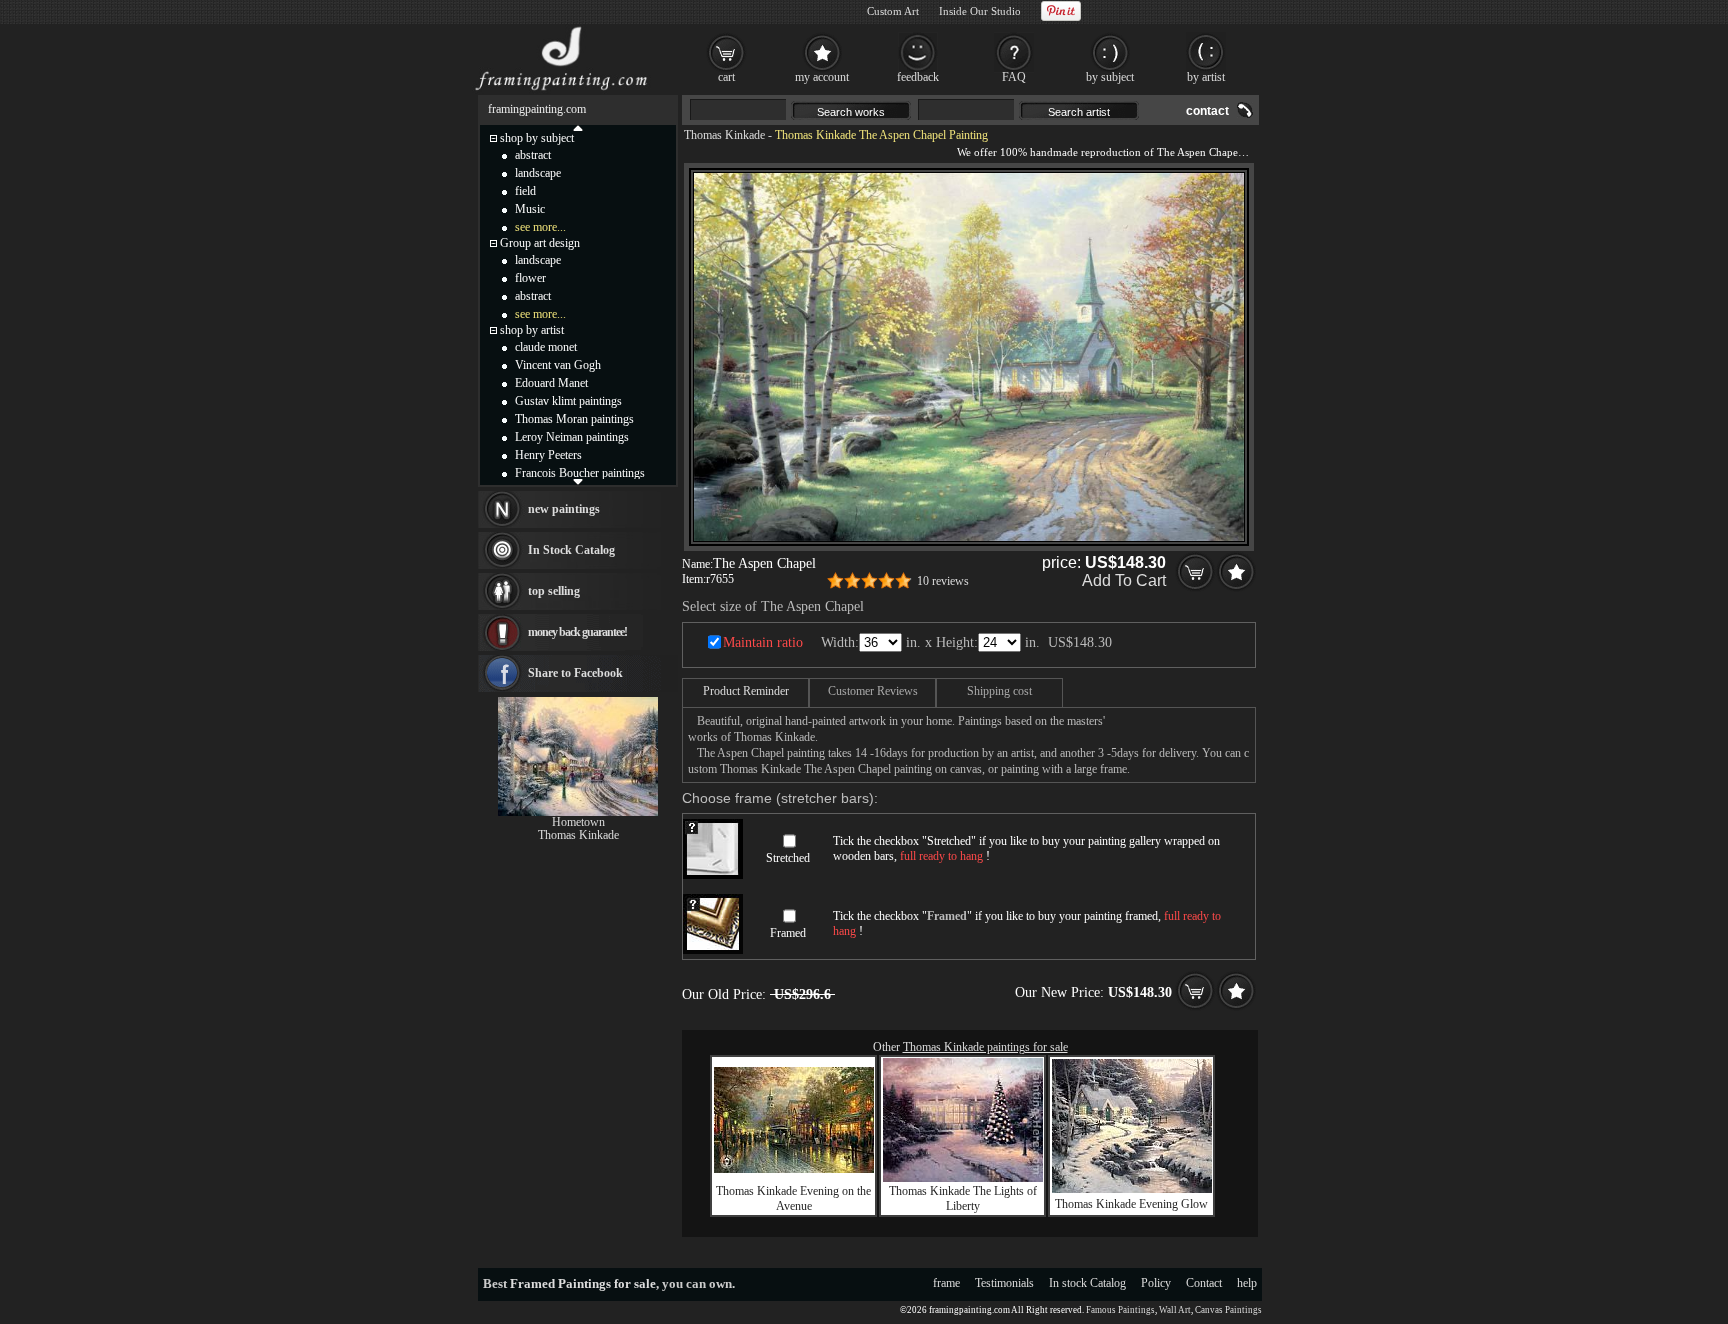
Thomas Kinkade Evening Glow (1131, 1204)
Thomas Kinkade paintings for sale (985, 1047)
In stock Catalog (1087, 1283)
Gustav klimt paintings (568, 401)
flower (530, 278)
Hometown (578, 822)
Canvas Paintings (1228, 1310)
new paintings (564, 509)
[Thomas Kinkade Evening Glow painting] (1132, 1189)
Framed (788, 933)
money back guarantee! (577, 632)
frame (946, 1283)
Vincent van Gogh (558, 365)
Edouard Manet (551, 383)
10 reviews (943, 581)
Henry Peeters (548, 455)
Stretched (788, 858)
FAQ (1014, 77)
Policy (1156, 1283)
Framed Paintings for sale (583, 1283)
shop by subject (537, 138)
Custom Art (893, 11)
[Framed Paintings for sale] (561, 90)
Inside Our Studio (980, 11)
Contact (1204, 1283)
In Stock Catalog (571, 550)
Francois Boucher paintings (580, 473)
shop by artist (532, 330)
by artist (1206, 77)
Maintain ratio (763, 642)
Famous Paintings (1120, 1310)
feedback (918, 77)
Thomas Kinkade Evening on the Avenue (793, 1198)
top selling (554, 591)
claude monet (546, 347)
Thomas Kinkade (724, 135)
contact (1207, 111)
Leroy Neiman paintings (572, 437)
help (1247, 1283)
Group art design (540, 243)
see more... (540, 227)
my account (822, 77)
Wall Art (1175, 1310)
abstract (533, 155)
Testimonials (1004, 1283)
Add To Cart (1124, 580)
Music (530, 209)
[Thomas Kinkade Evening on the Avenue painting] (794, 1169)
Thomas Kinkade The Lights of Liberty (963, 1198)
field (525, 191)
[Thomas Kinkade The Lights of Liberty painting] (963, 1178)
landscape (538, 173)
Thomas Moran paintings (574, 419)
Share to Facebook (575, 673)
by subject (1110, 77)
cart (726, 77)
